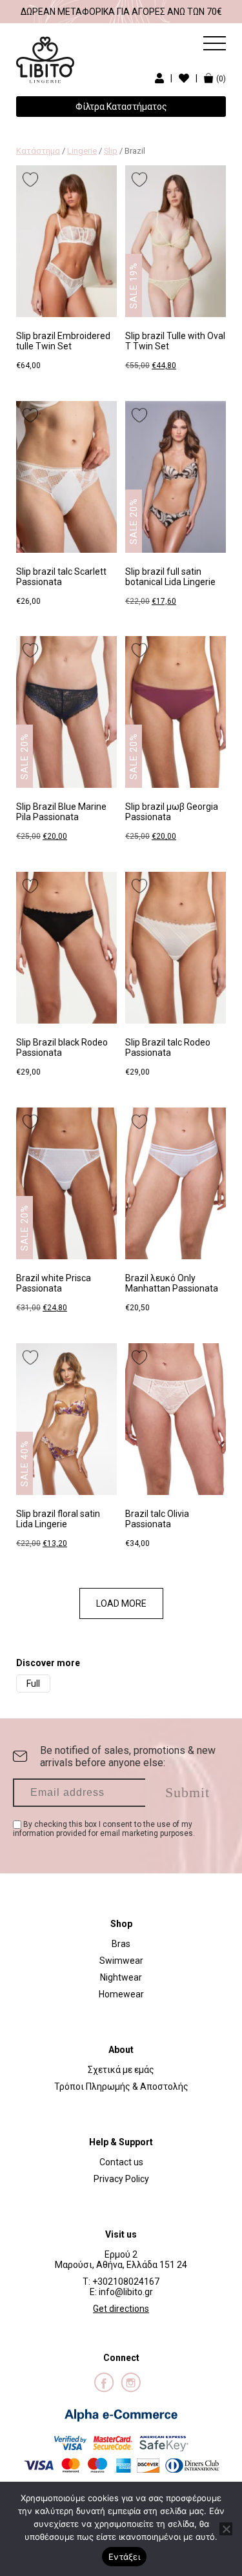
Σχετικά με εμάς (121, 2070)
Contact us (121, 2162)
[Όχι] (226, 2529)
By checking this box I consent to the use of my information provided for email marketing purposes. (104, 1829)
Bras (121, 1944)
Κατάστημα (38, 151)
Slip (111, 151)
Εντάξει (124, 2557)
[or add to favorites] (30, 180)
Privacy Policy (121, 2179)
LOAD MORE (121, 1603)
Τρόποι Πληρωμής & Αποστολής (121, 2087)
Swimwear (121, 1961)
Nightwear (121, 1977)
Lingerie (82, 151)
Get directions (121, 2309)
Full (33, 1684)
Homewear (121, 1994)
